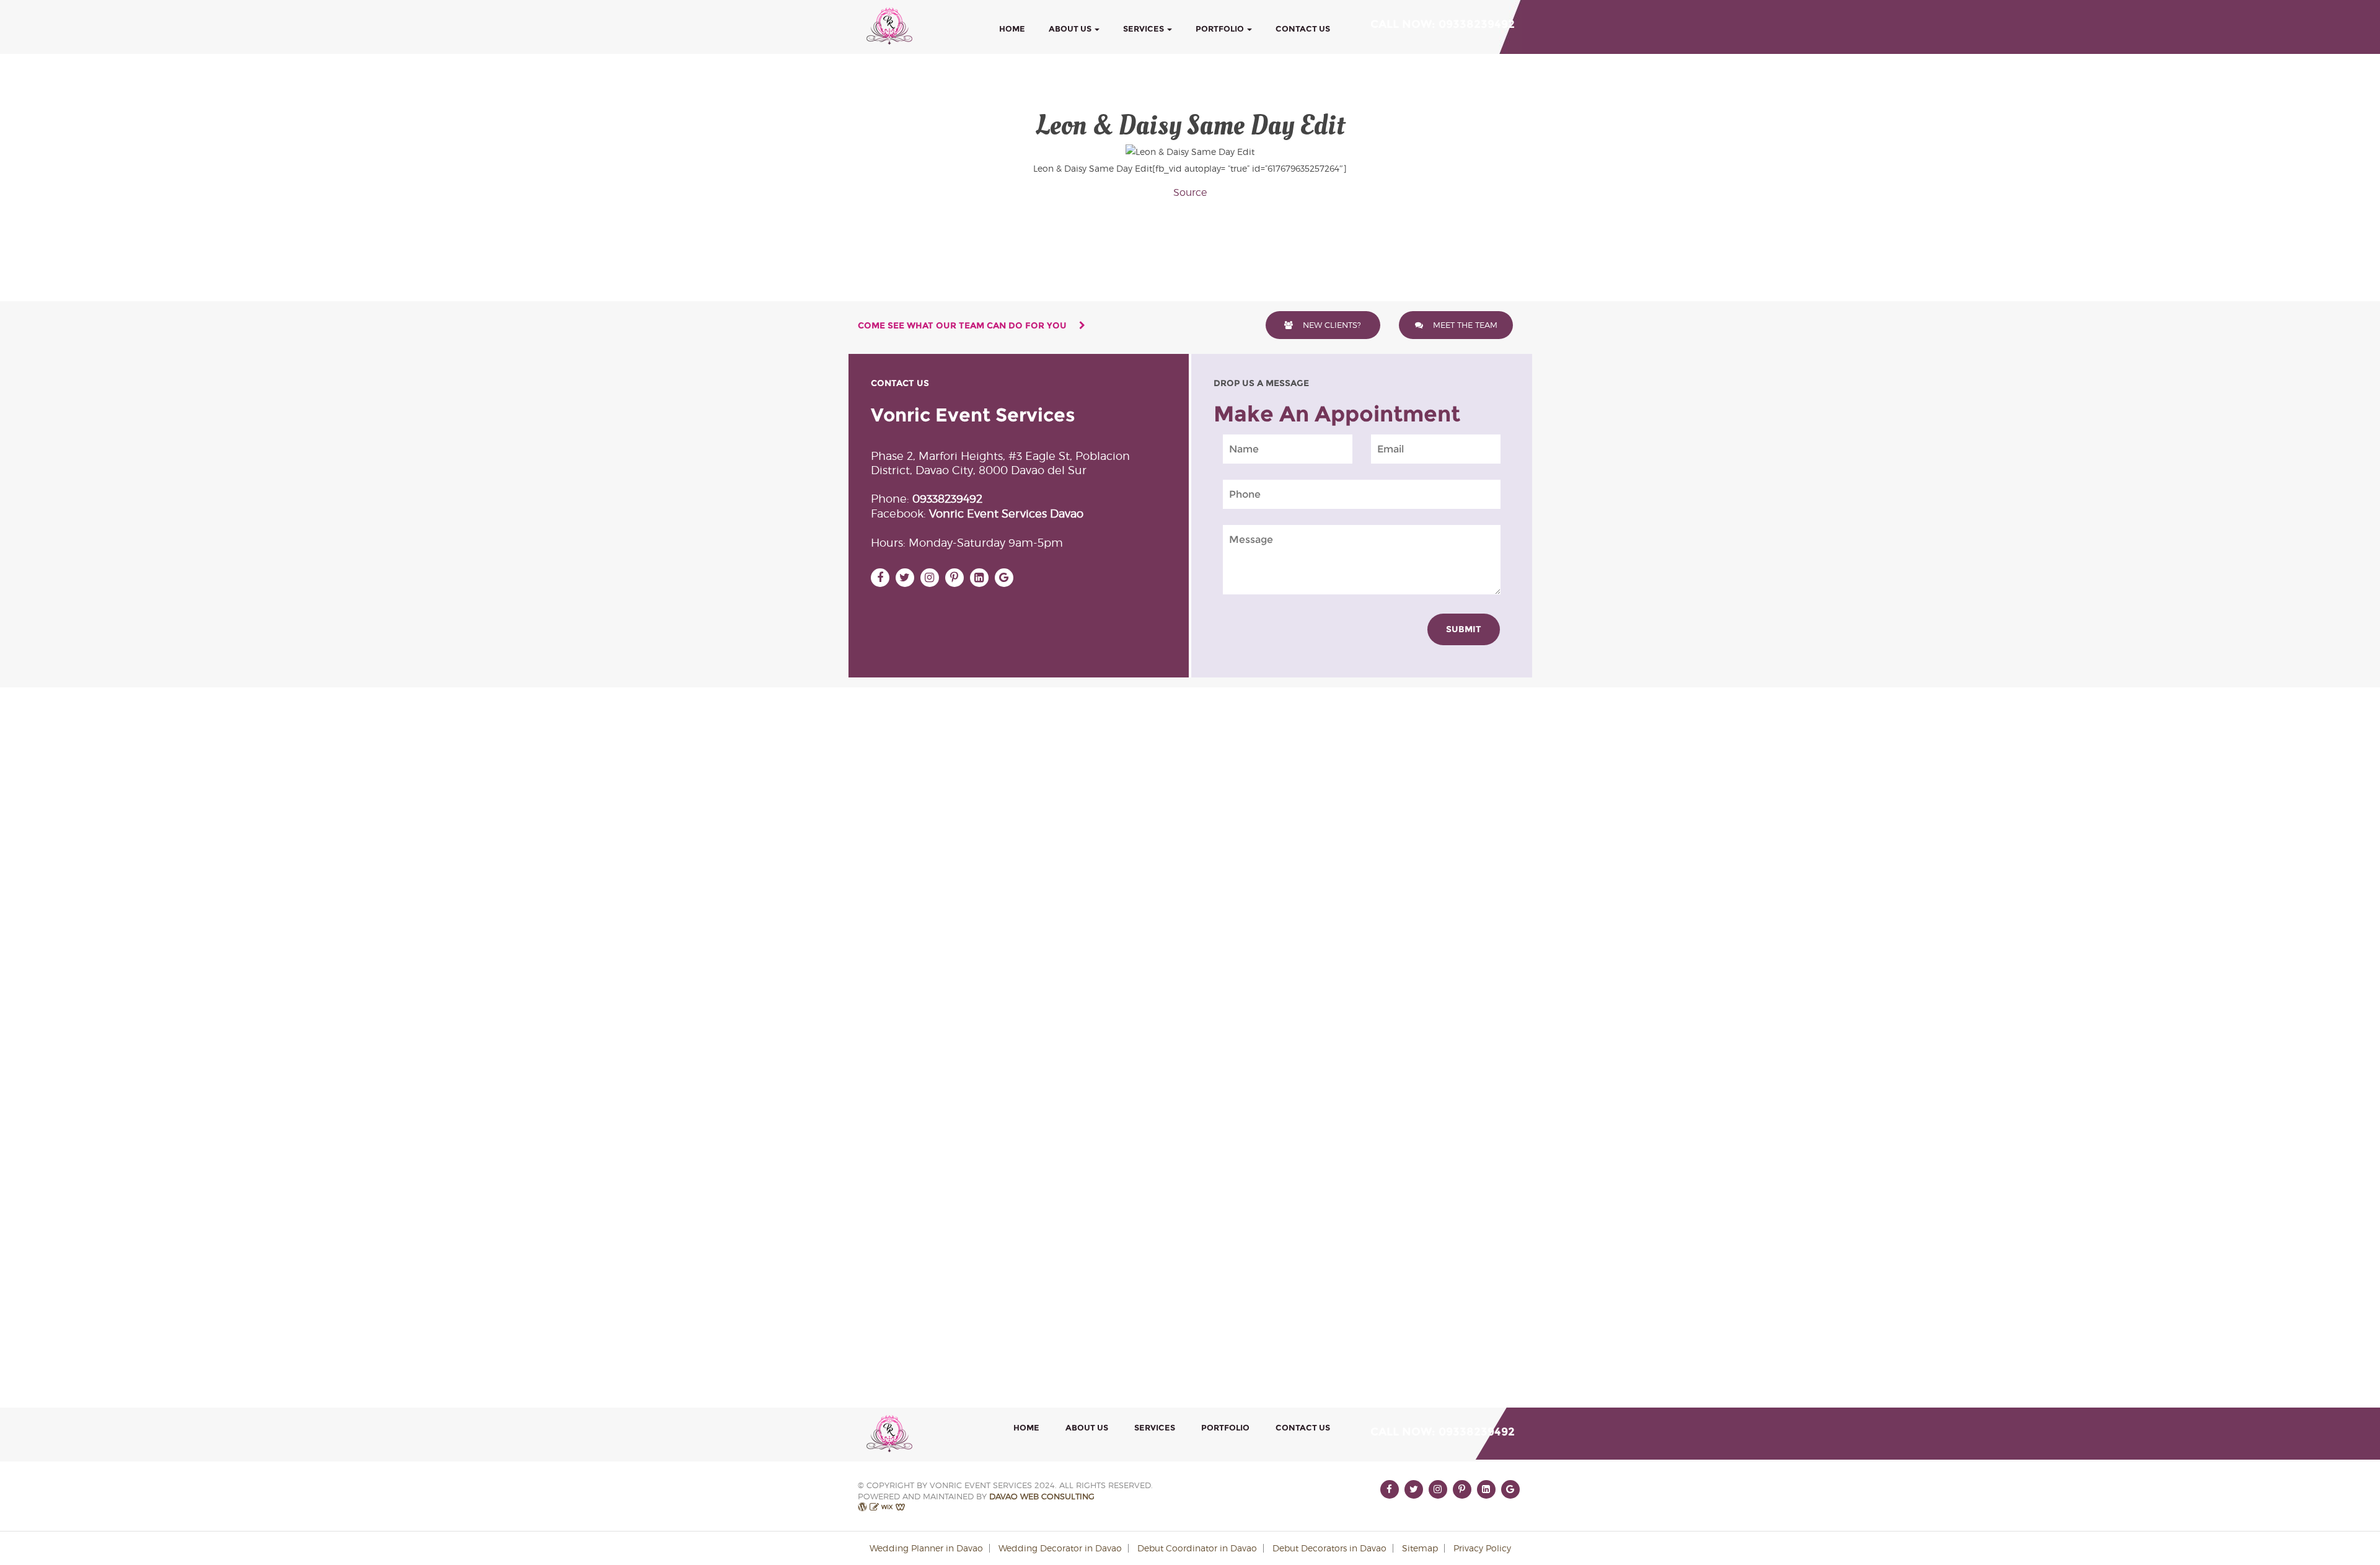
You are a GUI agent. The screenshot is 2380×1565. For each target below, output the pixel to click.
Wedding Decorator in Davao (1060, 1548)
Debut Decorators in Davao (1329, 1548)
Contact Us (1303, 29)
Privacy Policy (1482, 1548)
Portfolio (1221, 29)
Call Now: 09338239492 (1443, 24)
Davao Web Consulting (1042, 1497)
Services (1144, 29)
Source (1190, 192)
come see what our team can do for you (963, 325)
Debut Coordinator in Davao (1197, 1548)
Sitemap (1420, 1548)
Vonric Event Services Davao (1006, 514)
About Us (1071, 29)
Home (1012, 29)
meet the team (1464, 325)
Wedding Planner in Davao (926, 1548)
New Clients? (1331, 325)
